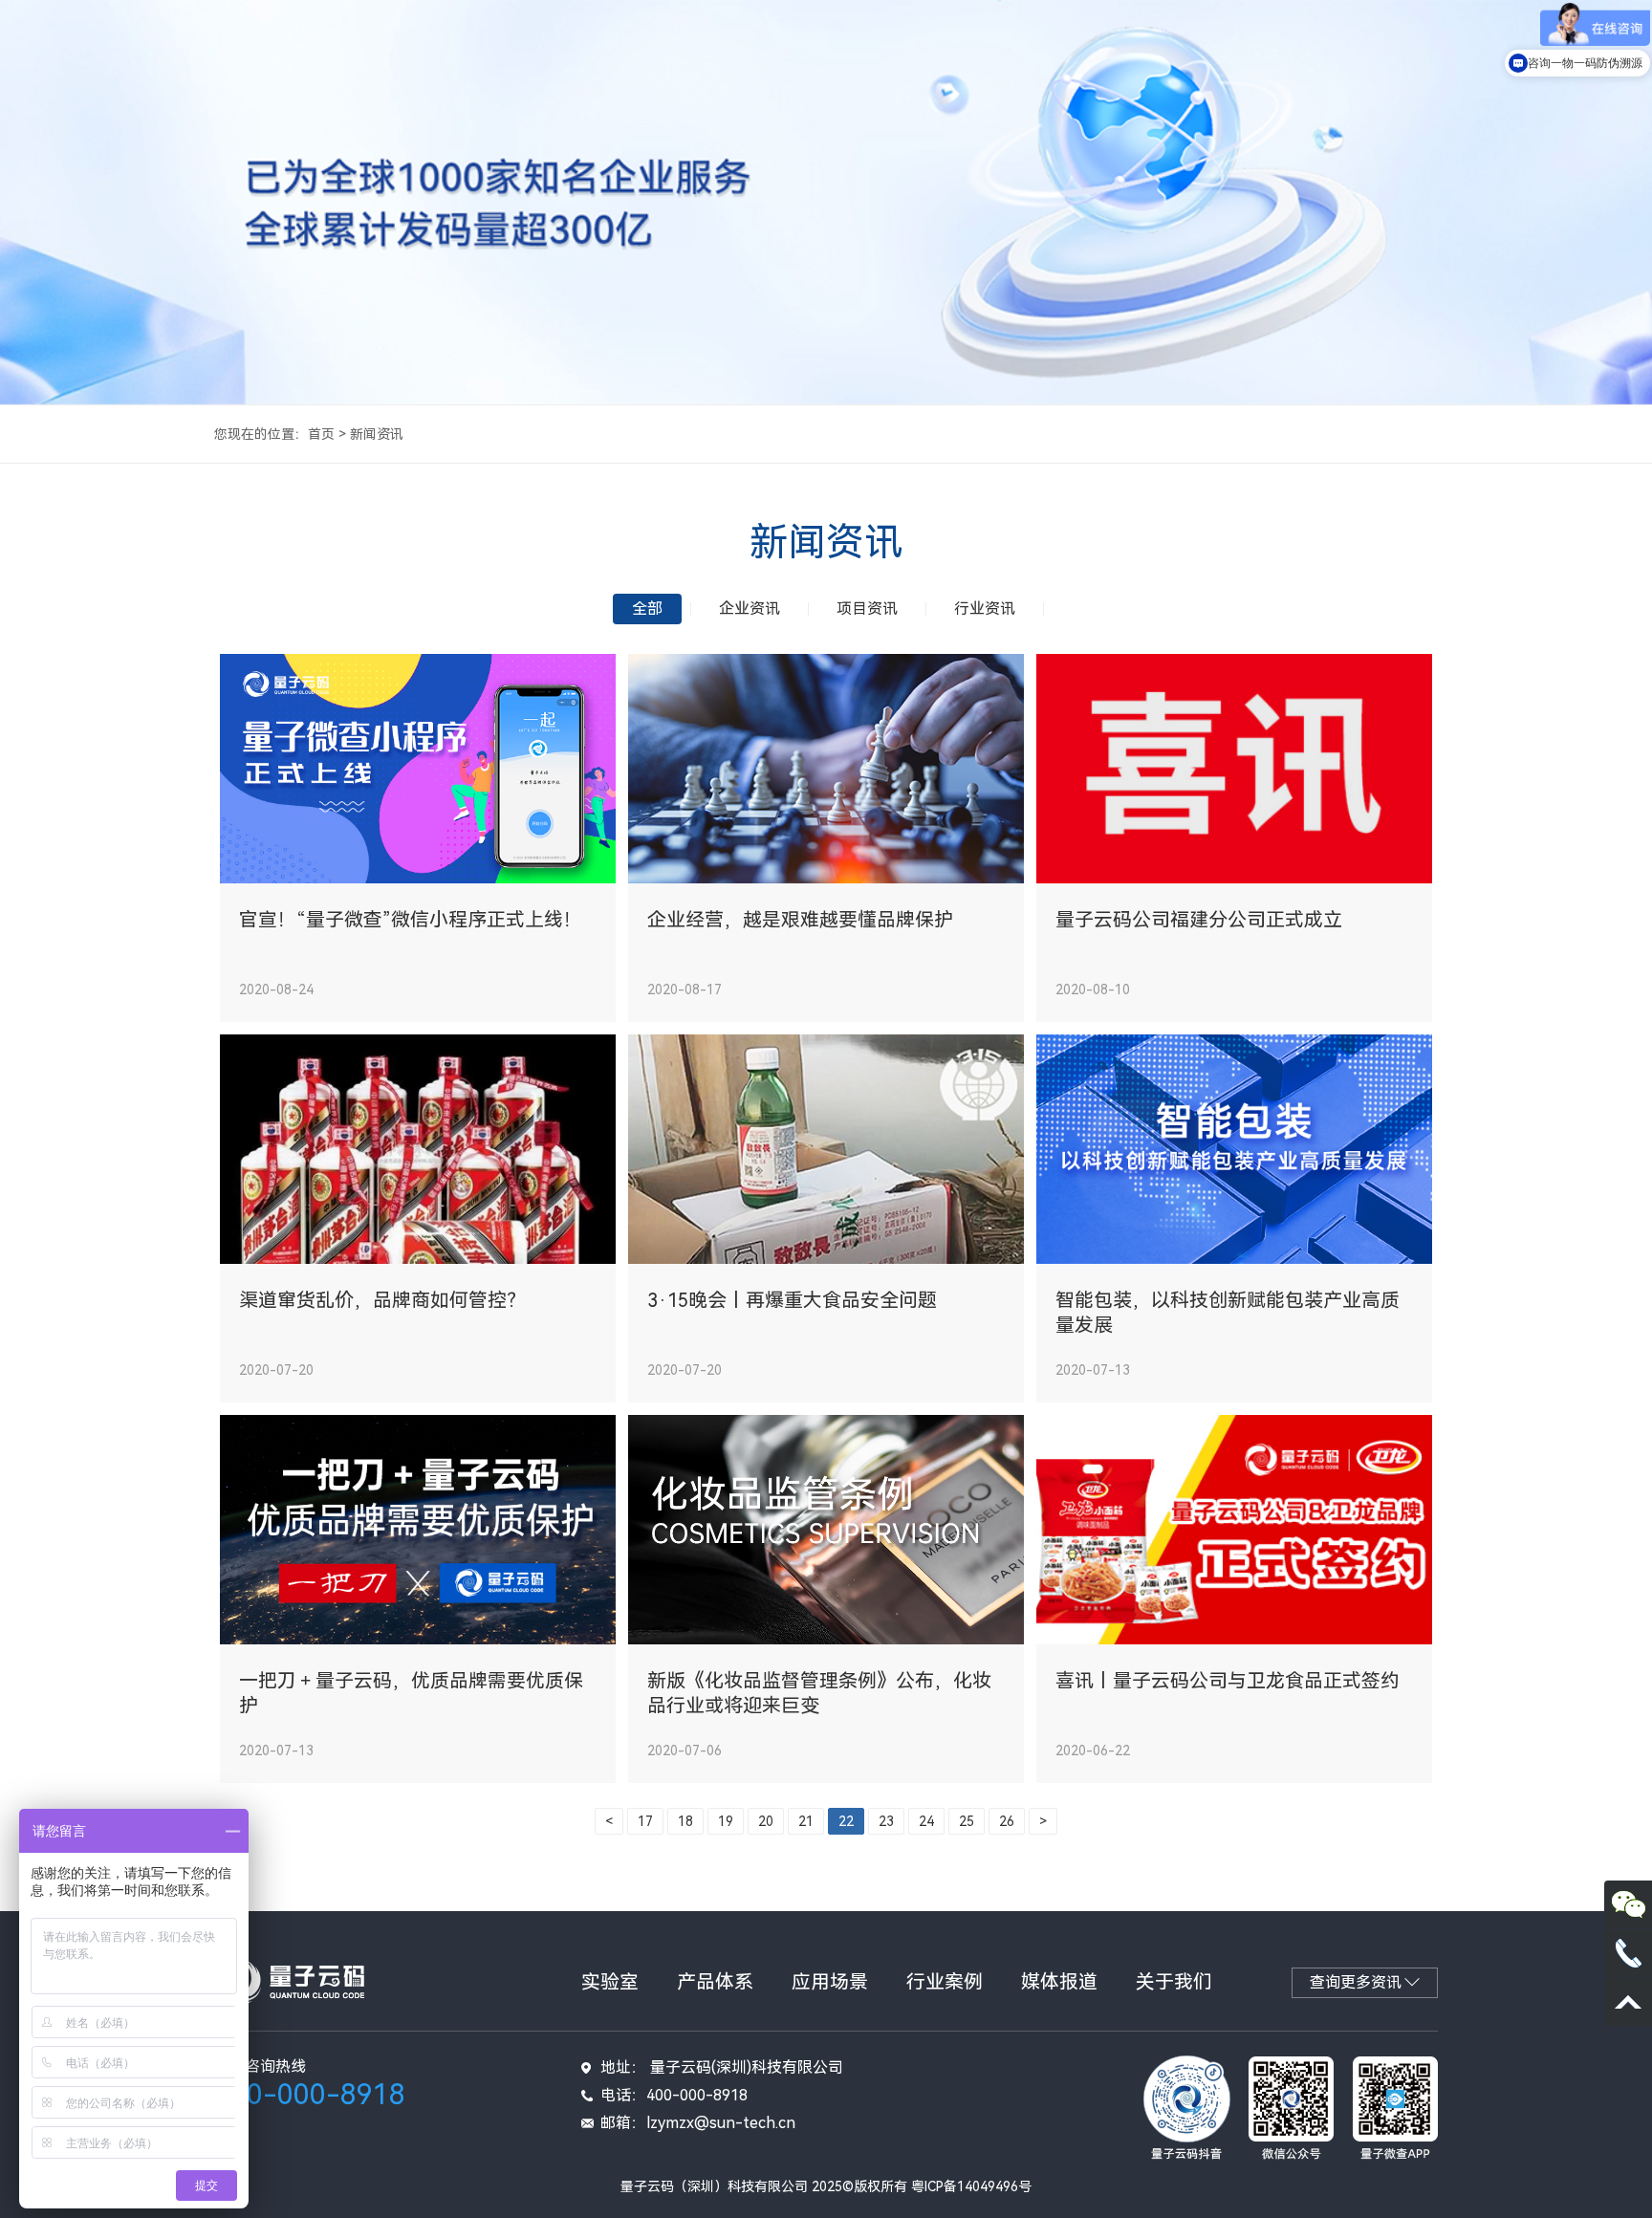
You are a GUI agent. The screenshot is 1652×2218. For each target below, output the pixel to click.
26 (1007, 1821)
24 (926, 1821)
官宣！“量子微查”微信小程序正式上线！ (411, 920)
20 (766, 1821)
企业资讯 (750, 609)
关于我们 (1174, 1982)
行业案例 (945, 1982)
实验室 (610, 1982)
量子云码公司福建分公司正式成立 (1199, 920)
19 (726, 1821)
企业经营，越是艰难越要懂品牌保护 (800, 920)
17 (645, 1821)
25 (967, 1821)
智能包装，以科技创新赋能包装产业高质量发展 (1228, 1313)
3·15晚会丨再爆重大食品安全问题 (792, 1300)
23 (886, 1821)
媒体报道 (1059, 1982)
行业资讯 (985, 609)
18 (685, 1821)
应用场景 (830, 1982)
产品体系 (715, 1982)
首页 (321, 434)
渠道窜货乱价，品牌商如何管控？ (382, 1300)
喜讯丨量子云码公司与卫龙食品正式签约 (1228, 1681)
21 (806, 1821)
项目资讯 (867, 609)
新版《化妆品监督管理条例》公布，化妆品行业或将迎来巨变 (819, 1693)
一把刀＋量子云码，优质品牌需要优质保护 (411, 1693)
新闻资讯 (377, 434)
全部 (647, 609)
